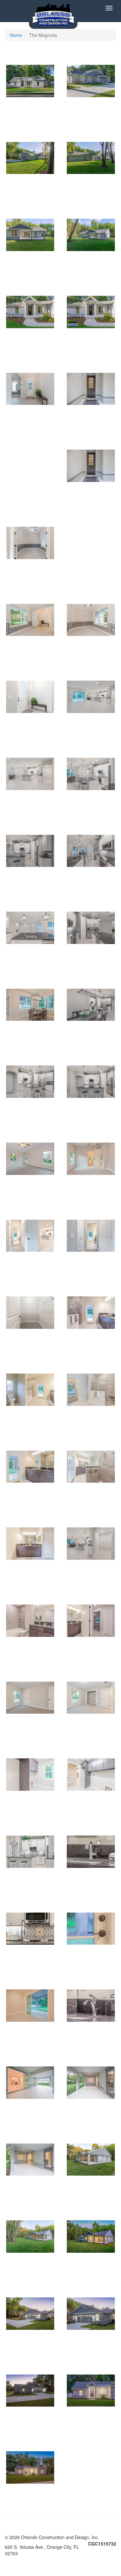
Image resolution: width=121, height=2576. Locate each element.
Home (16, 35)
